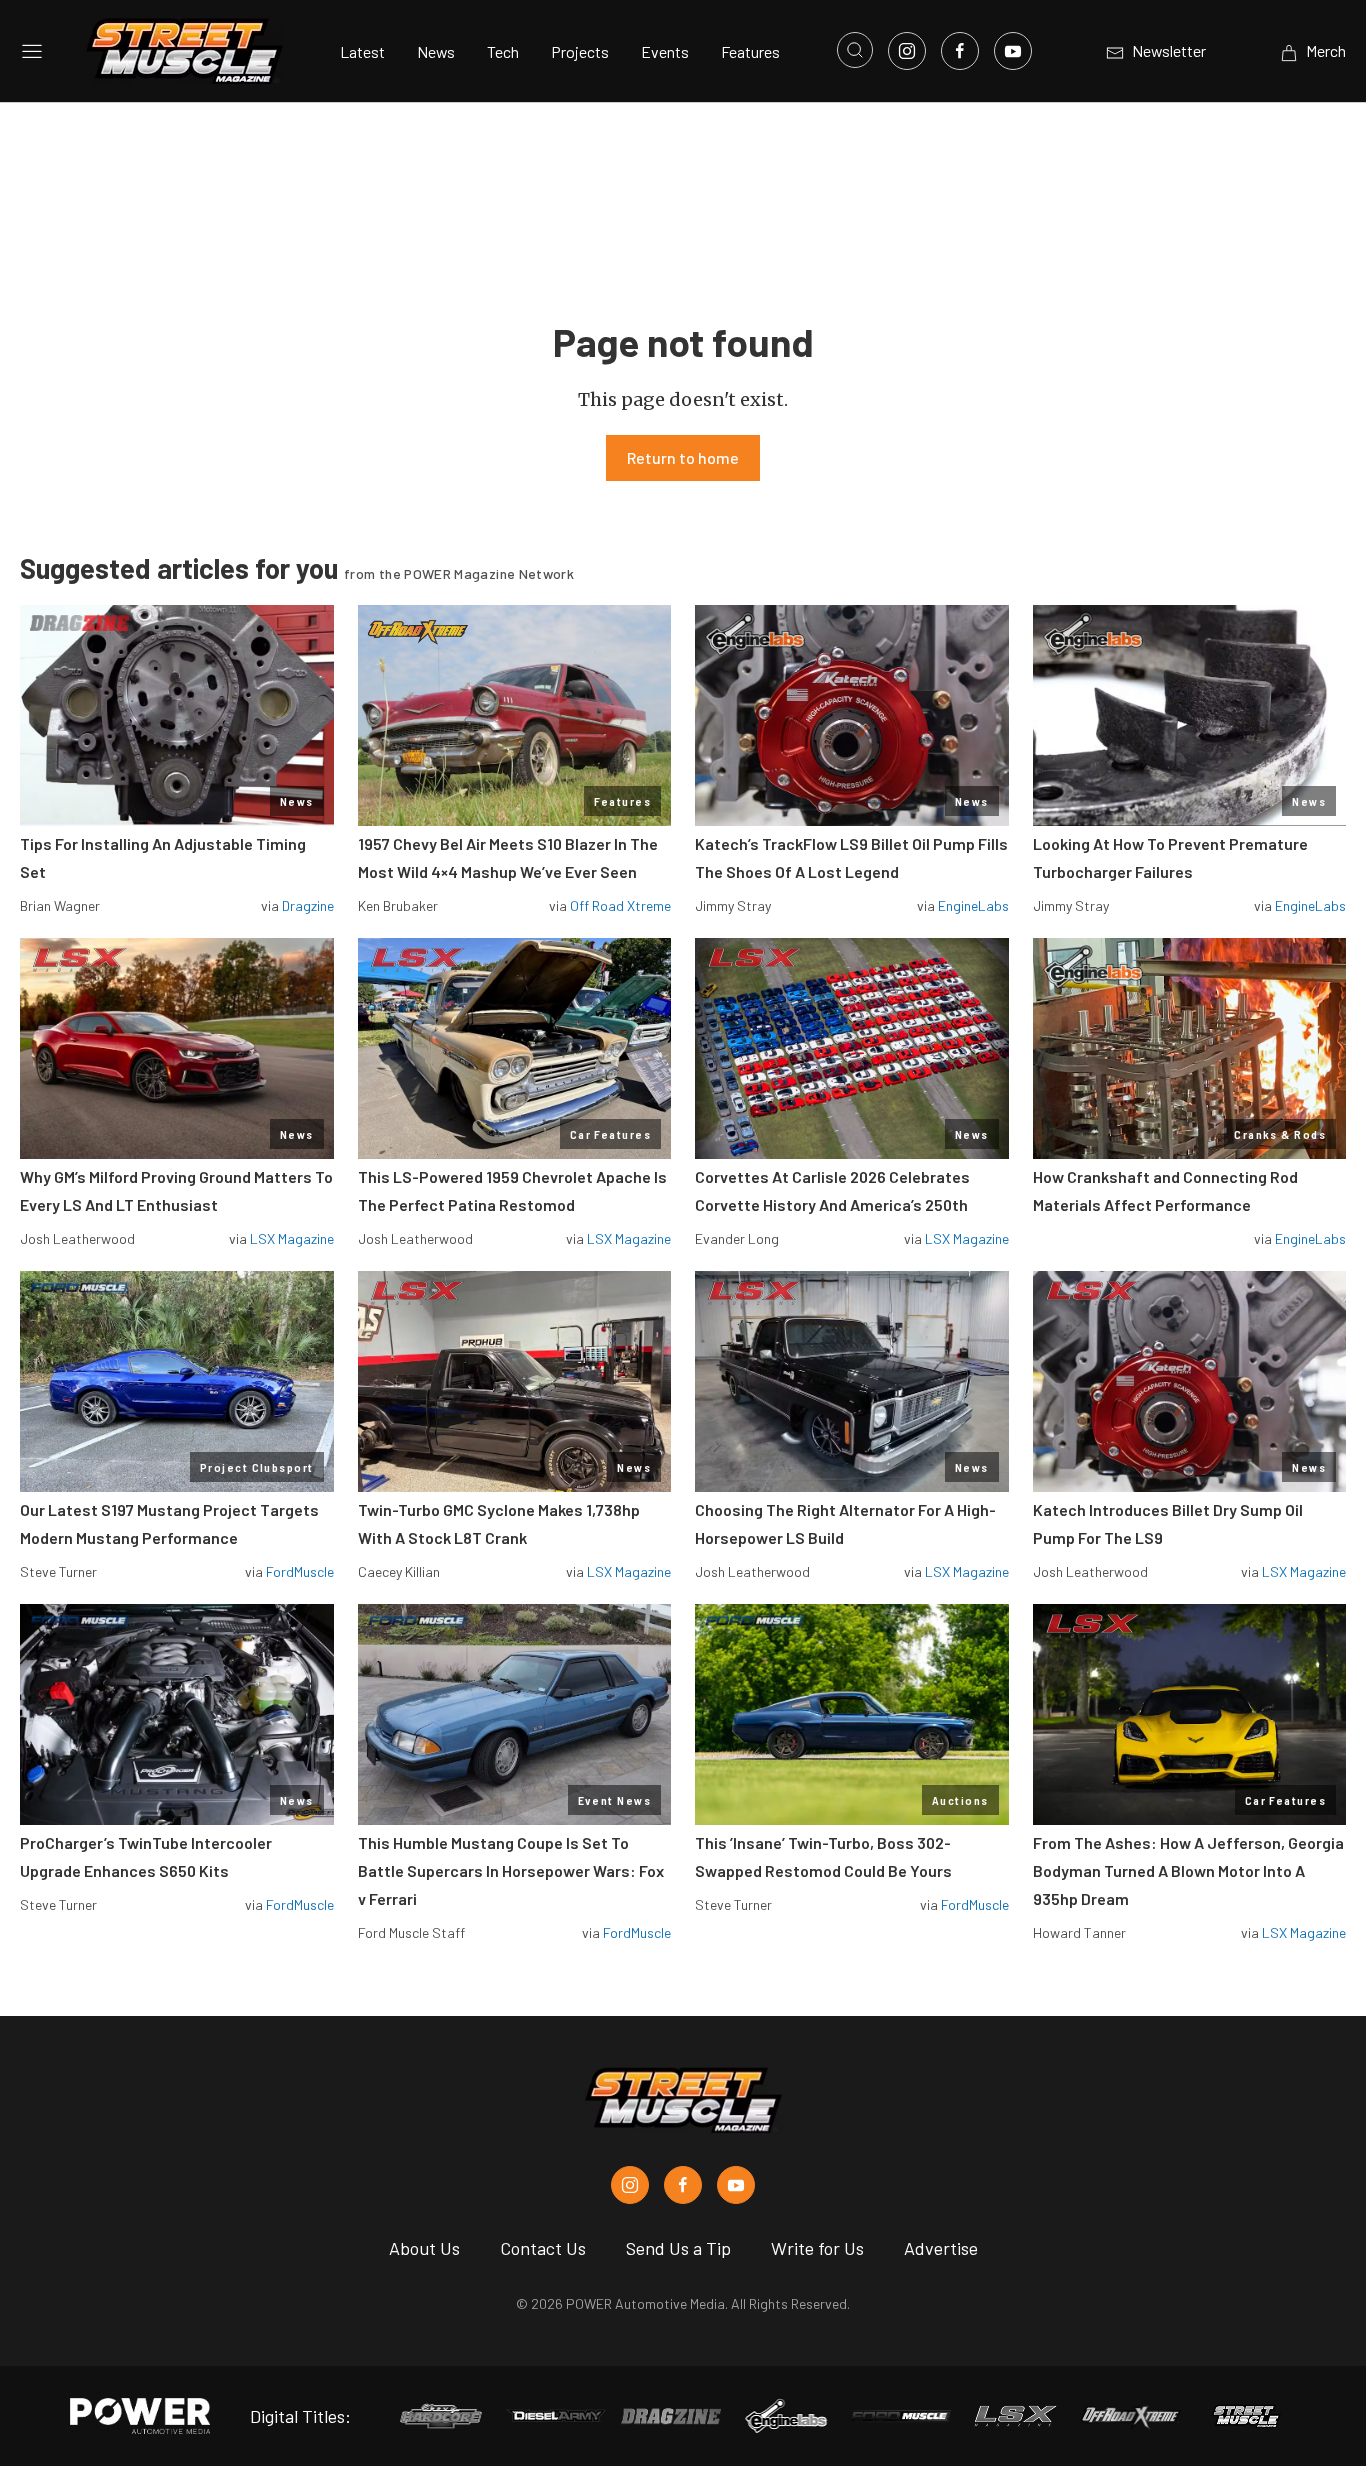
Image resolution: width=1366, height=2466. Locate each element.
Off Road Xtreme (620, 905)
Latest (362, 51)
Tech (503, 51)
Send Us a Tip (678, 2248)
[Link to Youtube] (1013, 51)
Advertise (941, 2248)
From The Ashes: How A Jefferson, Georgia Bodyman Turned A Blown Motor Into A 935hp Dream (1188, 1870)
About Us (424, 2248)
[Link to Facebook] (960, 51)
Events (665, 51)
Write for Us (817, 2248)
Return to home (683, 457)
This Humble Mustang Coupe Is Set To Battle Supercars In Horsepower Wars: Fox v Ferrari (511, 1870)
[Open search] (855, 50)
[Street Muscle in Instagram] (630, 2185)
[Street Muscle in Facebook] (683, 2185)
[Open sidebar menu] (32, 51)
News (436, 51)
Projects (580, 51)
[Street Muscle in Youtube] (736, 2185)
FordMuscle (300, 1571)
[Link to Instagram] (907, 51)
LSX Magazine (292, 1238)
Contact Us (543, 2248)
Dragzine (308, 905)
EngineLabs (973, 905)
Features (750, 51)
